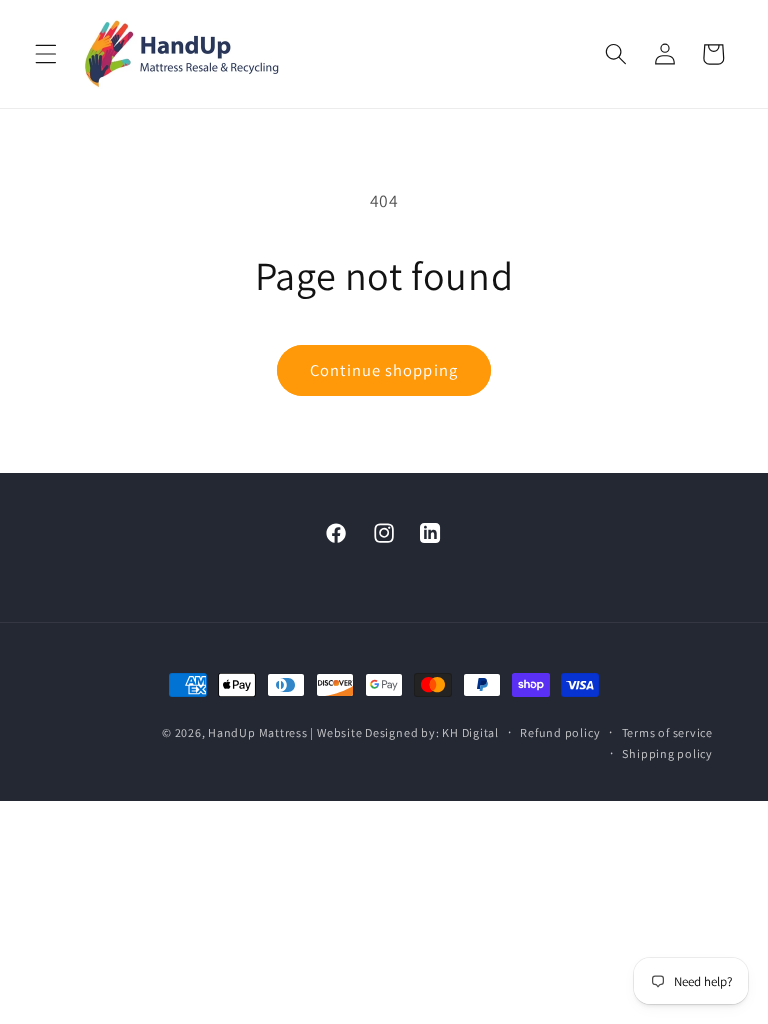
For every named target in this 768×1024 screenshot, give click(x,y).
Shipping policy (667, 753)
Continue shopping (384, 370)
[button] (46, 54)
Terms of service (667, 732)
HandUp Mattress (259, 732)
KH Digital (470, 732)
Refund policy (560, 732)
